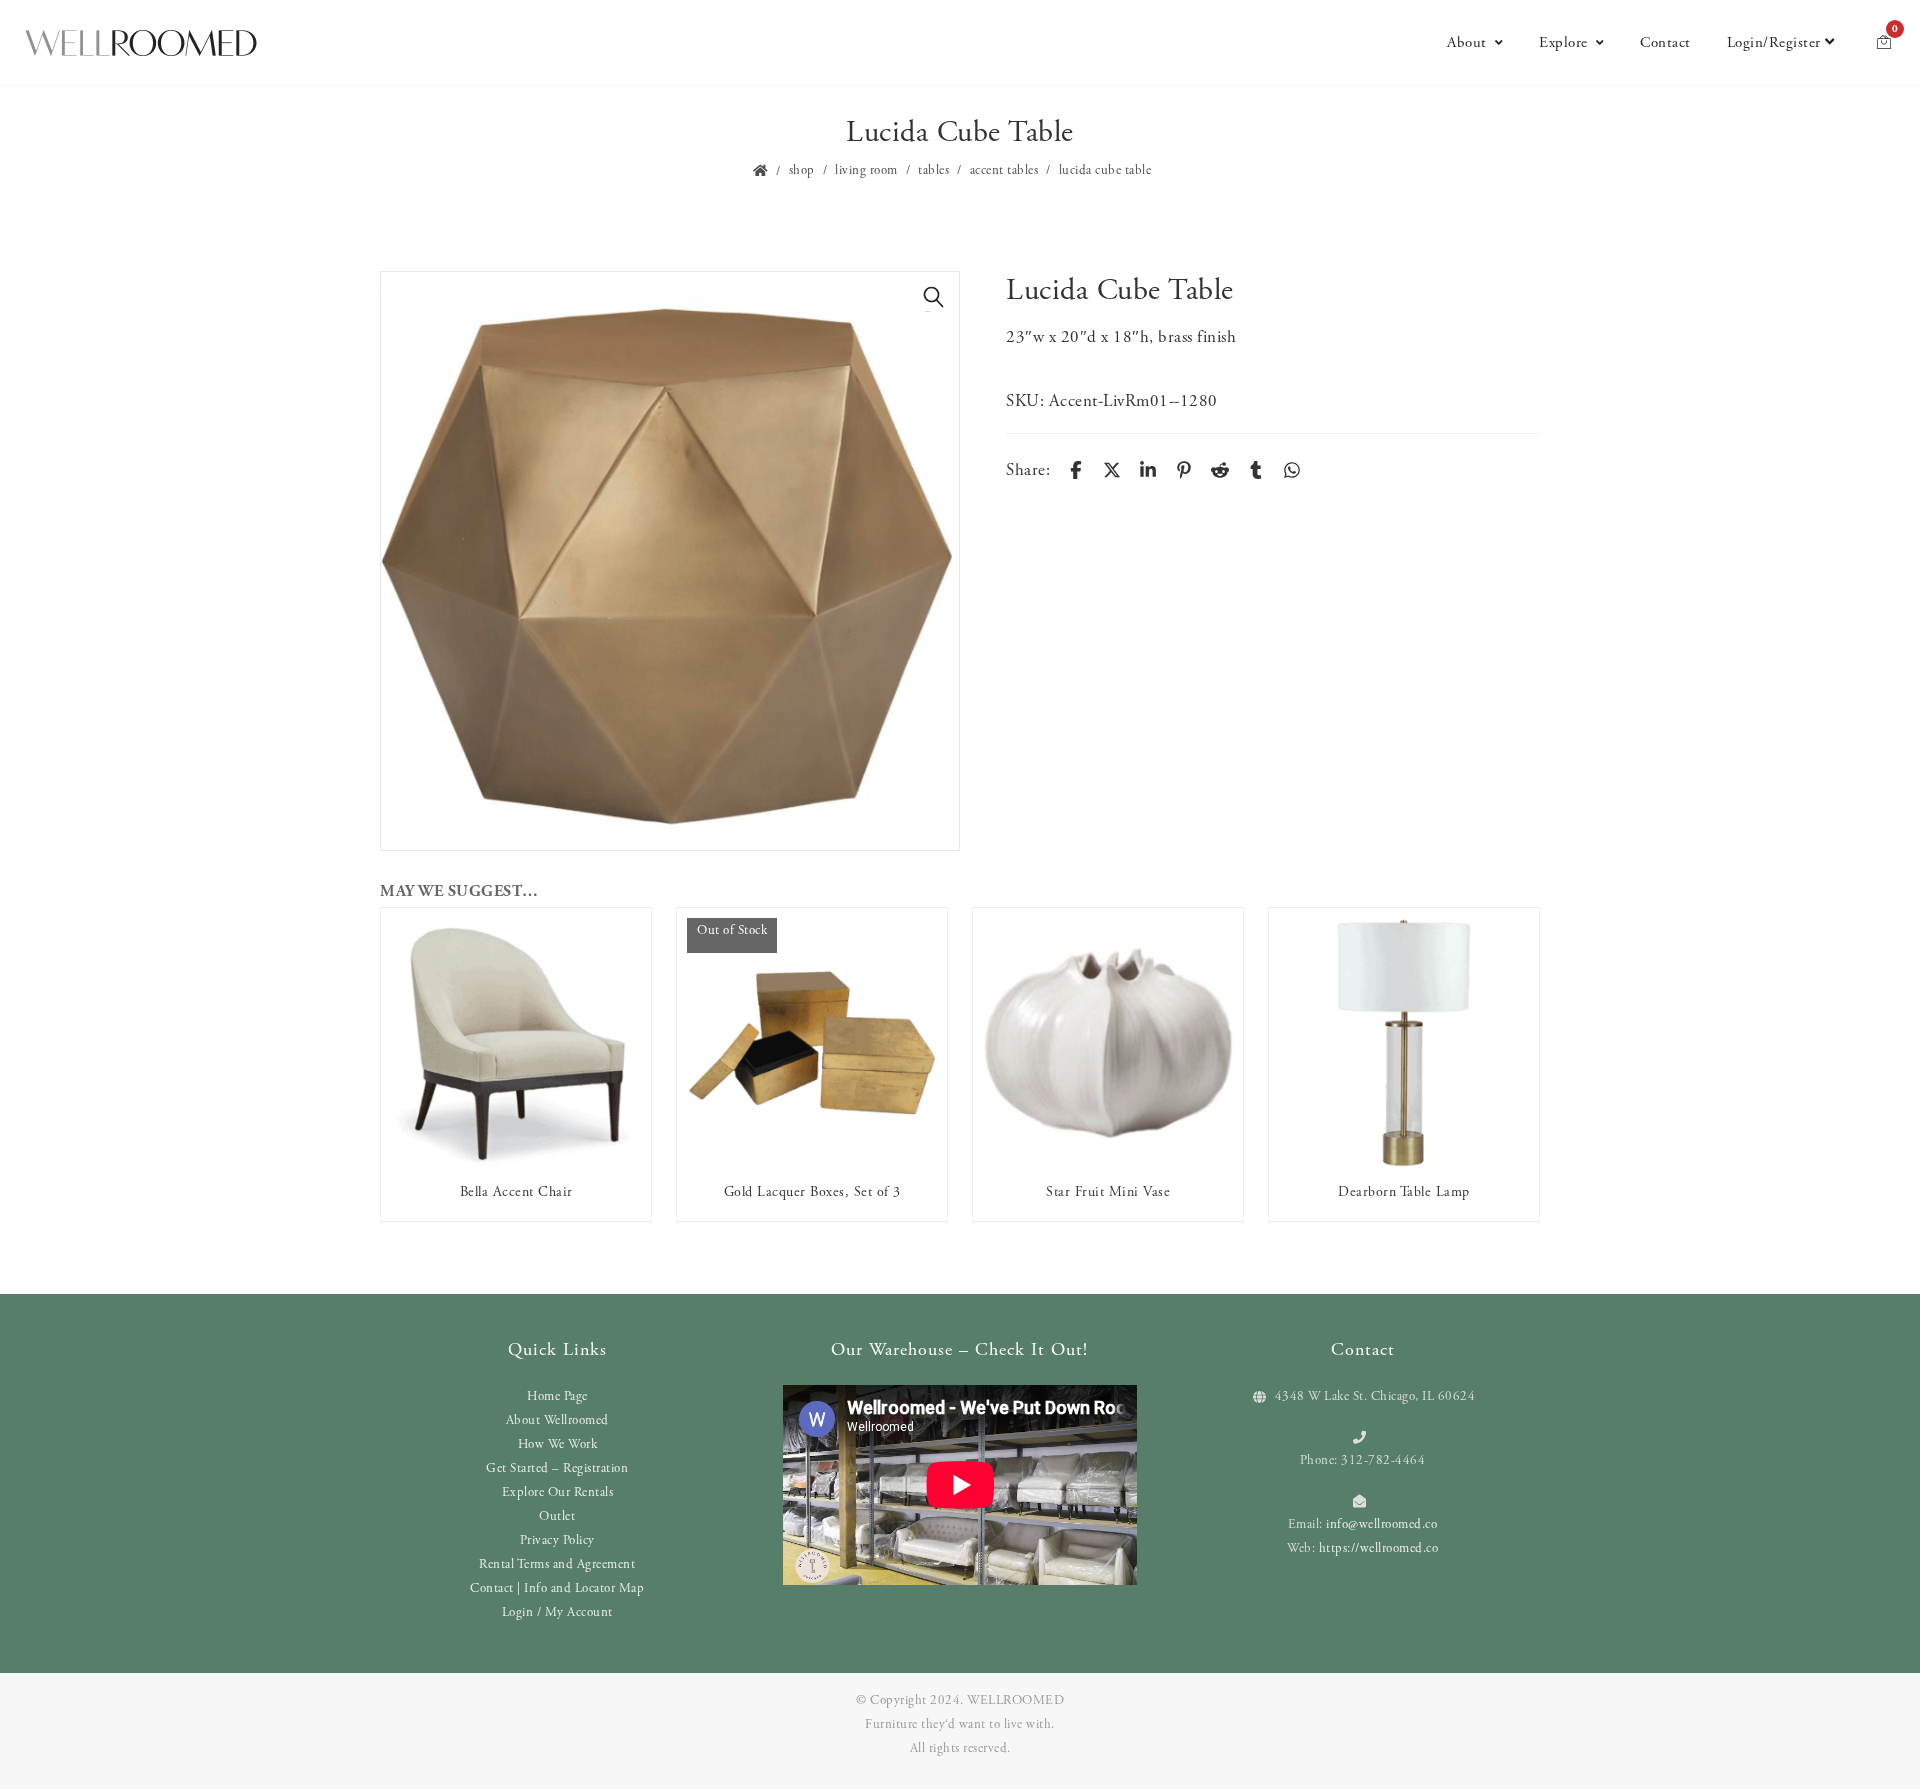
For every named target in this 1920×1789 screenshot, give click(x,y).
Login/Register (1774, 42)
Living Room (866, 170)
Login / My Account (557, 1612)
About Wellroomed (557, 1420)
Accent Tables (1004, 170)
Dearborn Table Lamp (1404, 1192)
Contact (1665, 42)
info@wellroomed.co (1381, 1524)
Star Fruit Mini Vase (1108, 1192)
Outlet (557, 1516)
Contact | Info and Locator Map (557, 1588)
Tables (933, 170)
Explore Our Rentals (558, 1492)
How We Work (558, 1444)
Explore (1563, 42)
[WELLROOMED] (141, 43)
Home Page (557, 1396)
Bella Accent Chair (516, 1192)
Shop (802, 170)
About (1467, 42)
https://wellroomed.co (1379, 1548)
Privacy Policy (557, 1540)
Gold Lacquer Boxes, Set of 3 (812, 1192)
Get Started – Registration (557, 1468)
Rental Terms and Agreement (557, 1564)
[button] (934, 297)
